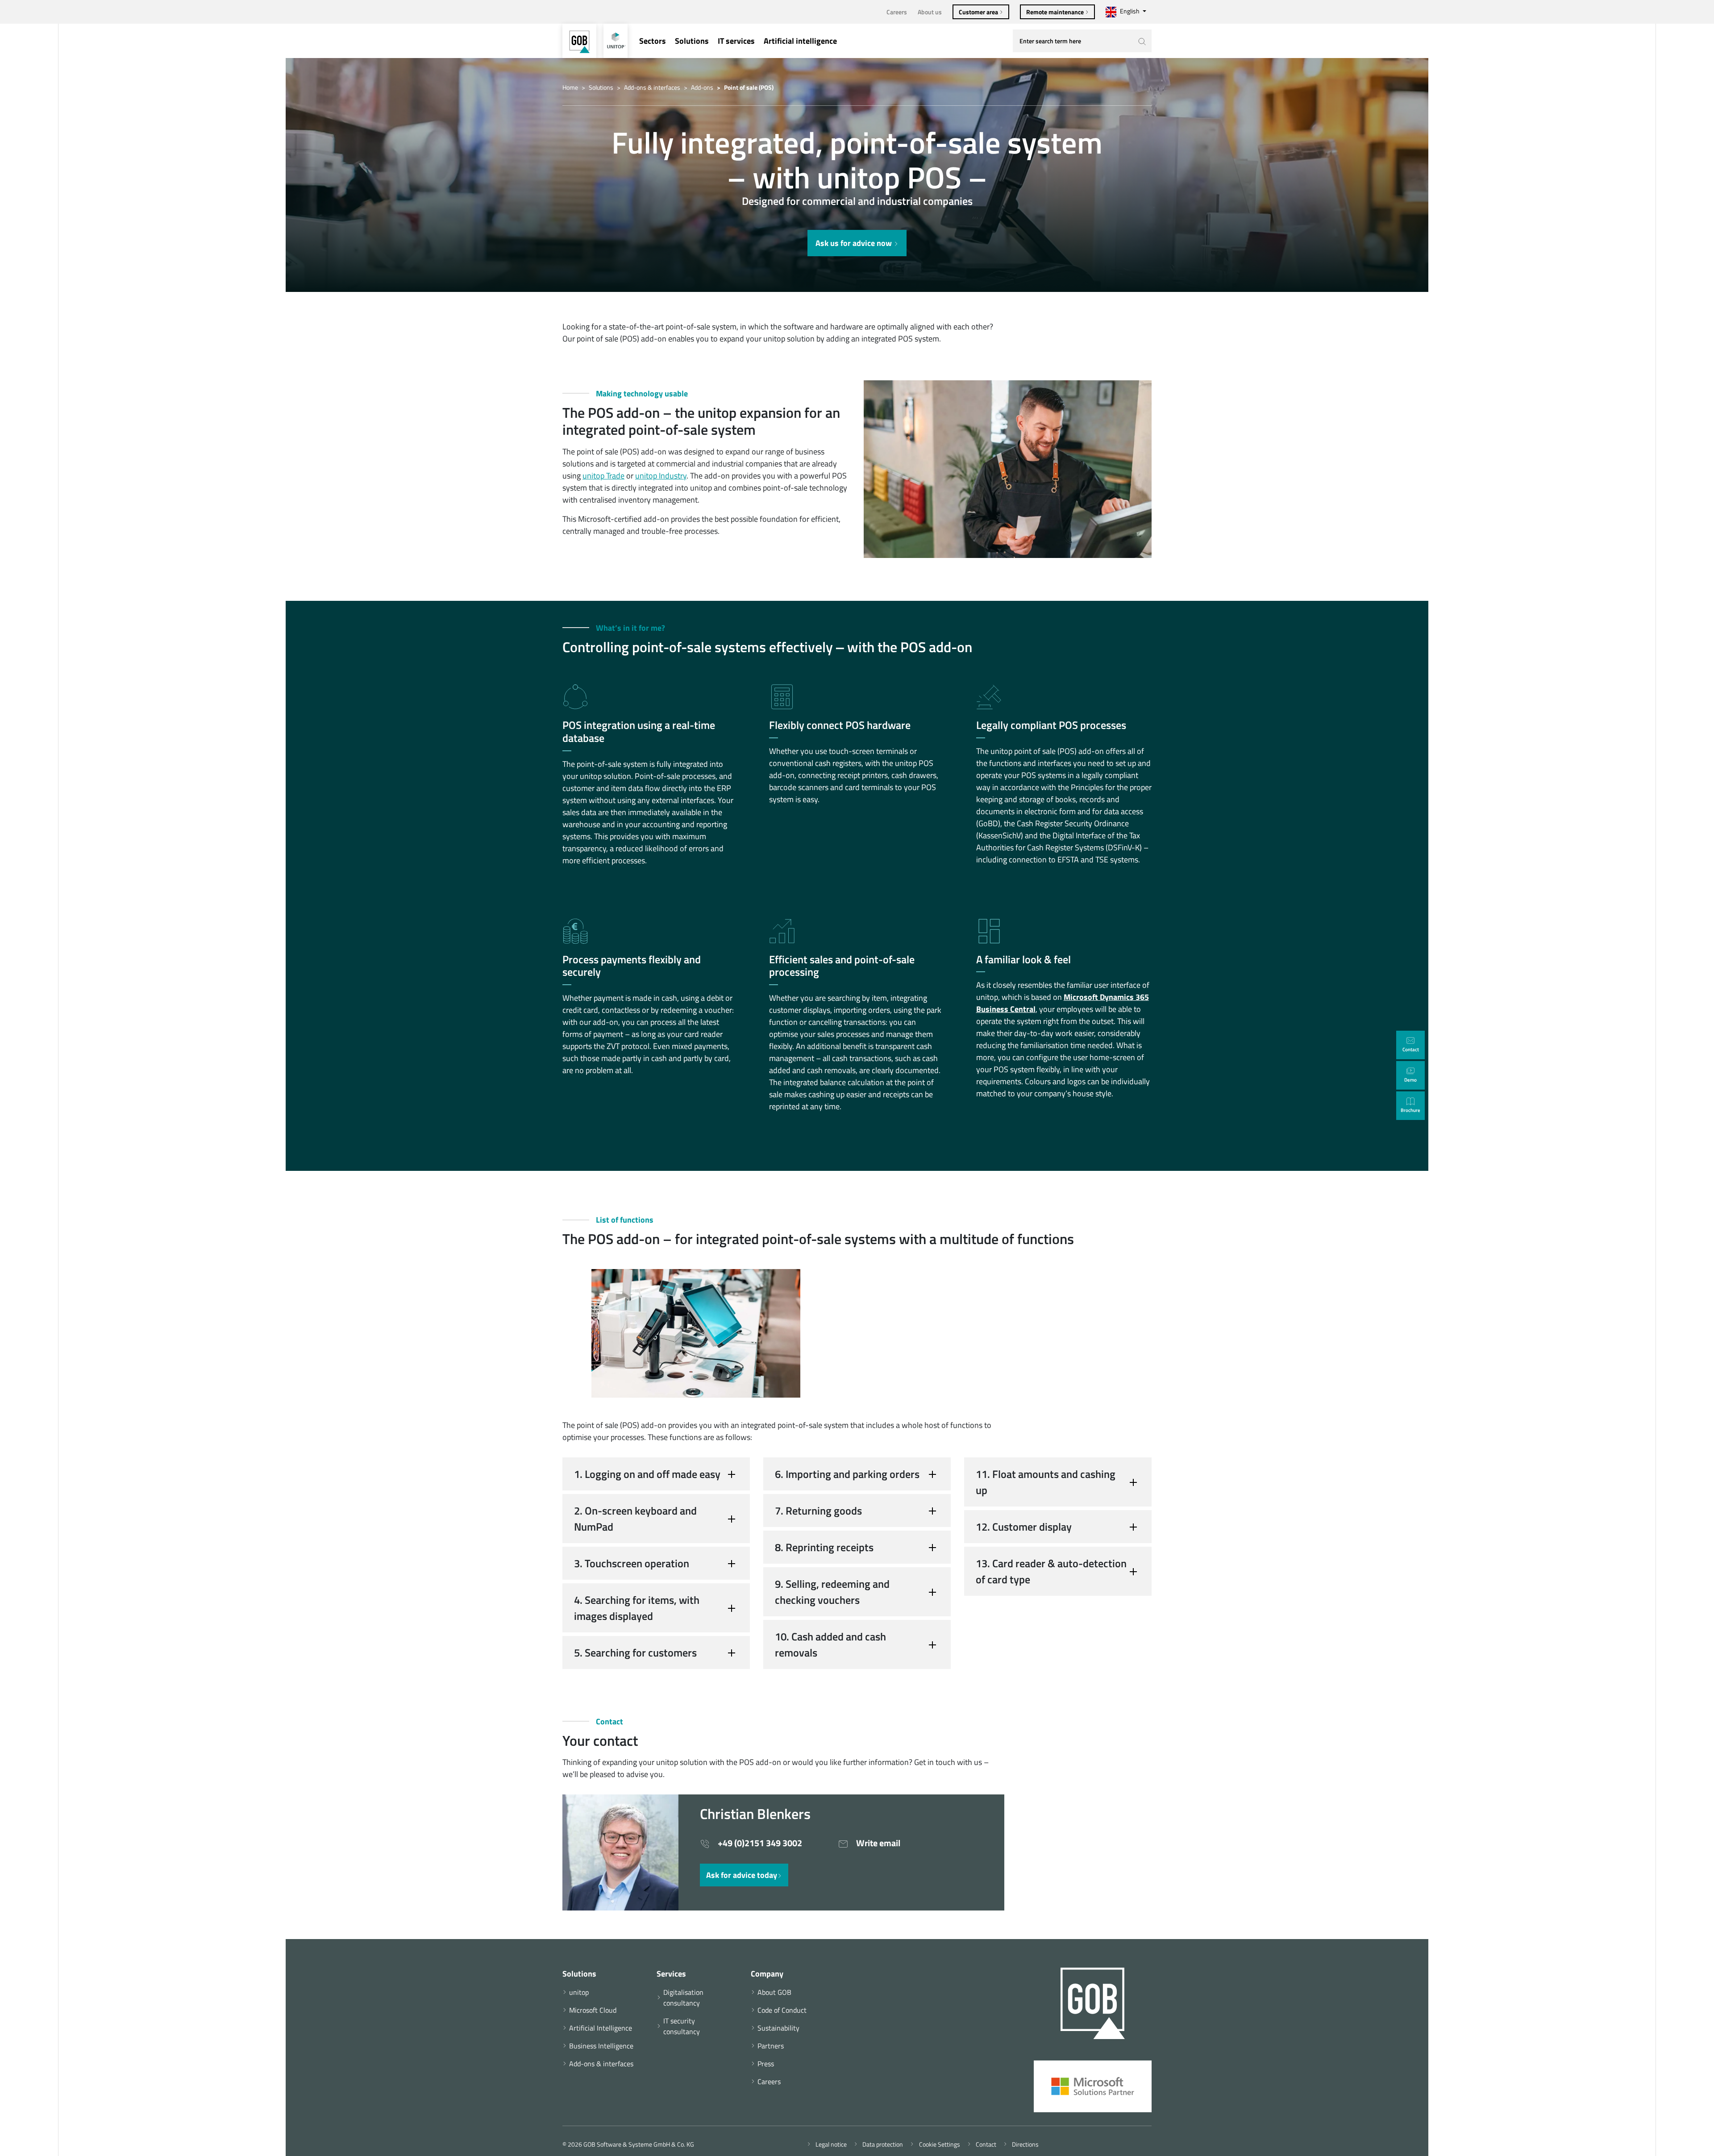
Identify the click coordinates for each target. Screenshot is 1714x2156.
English (1130, 11)
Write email (877, 1843)
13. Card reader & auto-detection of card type (1051, 1571)
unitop (579, 1992)
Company (767, 1974)
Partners (771, 2046)
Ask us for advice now (855, 243)
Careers (897, 12)
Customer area (979, 12)
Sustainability (778, 2028)
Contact (985, 2144)
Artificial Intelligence (601, 2028)
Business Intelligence (601, 2046)
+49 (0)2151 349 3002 (759, 1843)
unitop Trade (603, 476)
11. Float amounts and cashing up (1046, 1482)
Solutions (692, 41)
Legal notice (830, 2144)
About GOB (774, 1992)
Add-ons (702, 87)
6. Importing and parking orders (847, 1474)
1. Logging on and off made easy (647, 1474)
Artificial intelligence (800, 41)
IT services (736, 41)
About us (930, 12)
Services (671, 1974)
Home (570, 87)
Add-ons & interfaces (652, 87)
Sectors (653, 41)
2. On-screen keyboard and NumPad (635, 1519)
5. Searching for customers (635, 1652)
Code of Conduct (782, 2010)
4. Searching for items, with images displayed (637, 1608)
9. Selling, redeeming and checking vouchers (832, 1592)
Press (766, 2064)
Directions (1024, 2144)
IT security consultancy (682, 2026)
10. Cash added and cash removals (830, 1644)
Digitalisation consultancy (683, 1998)
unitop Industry (661, 476)
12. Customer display (1024, 1527)
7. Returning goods (818, 1511)
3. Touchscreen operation (632, 1563)
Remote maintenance (1056, 12)
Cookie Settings (938, 2144)
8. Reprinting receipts (824, 1547)
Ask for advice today (742, 1875)
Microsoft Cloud (593, 2010)
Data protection (881, 2144)
